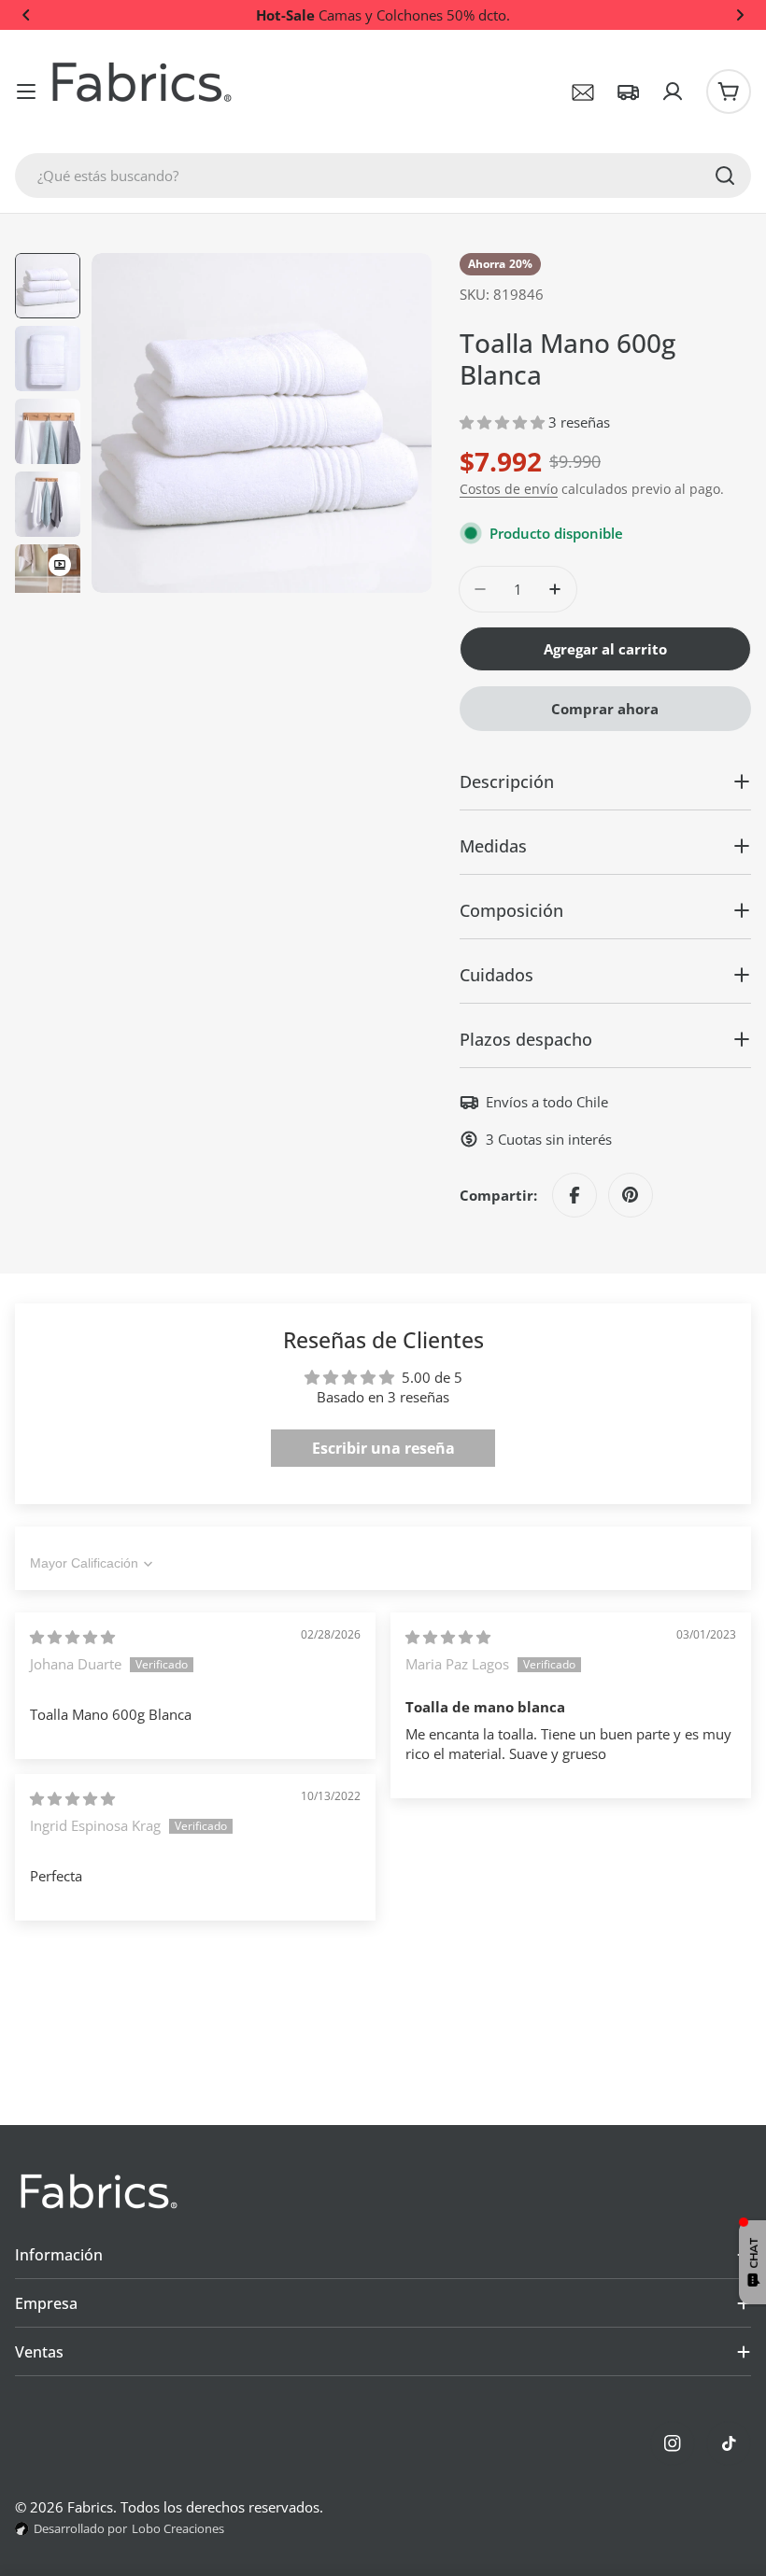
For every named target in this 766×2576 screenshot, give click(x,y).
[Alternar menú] (26, 91)
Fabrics (90, 2507)
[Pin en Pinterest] (631, 1195)
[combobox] (383, 176)
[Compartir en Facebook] (574, 1195)
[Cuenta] (673, 91)
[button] (26, 15)
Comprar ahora (605, 709)
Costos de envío (509, 489)
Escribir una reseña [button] (383, 1448)
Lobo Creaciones (178, 2528)
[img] (72, 1637)
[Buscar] (725, 176)
